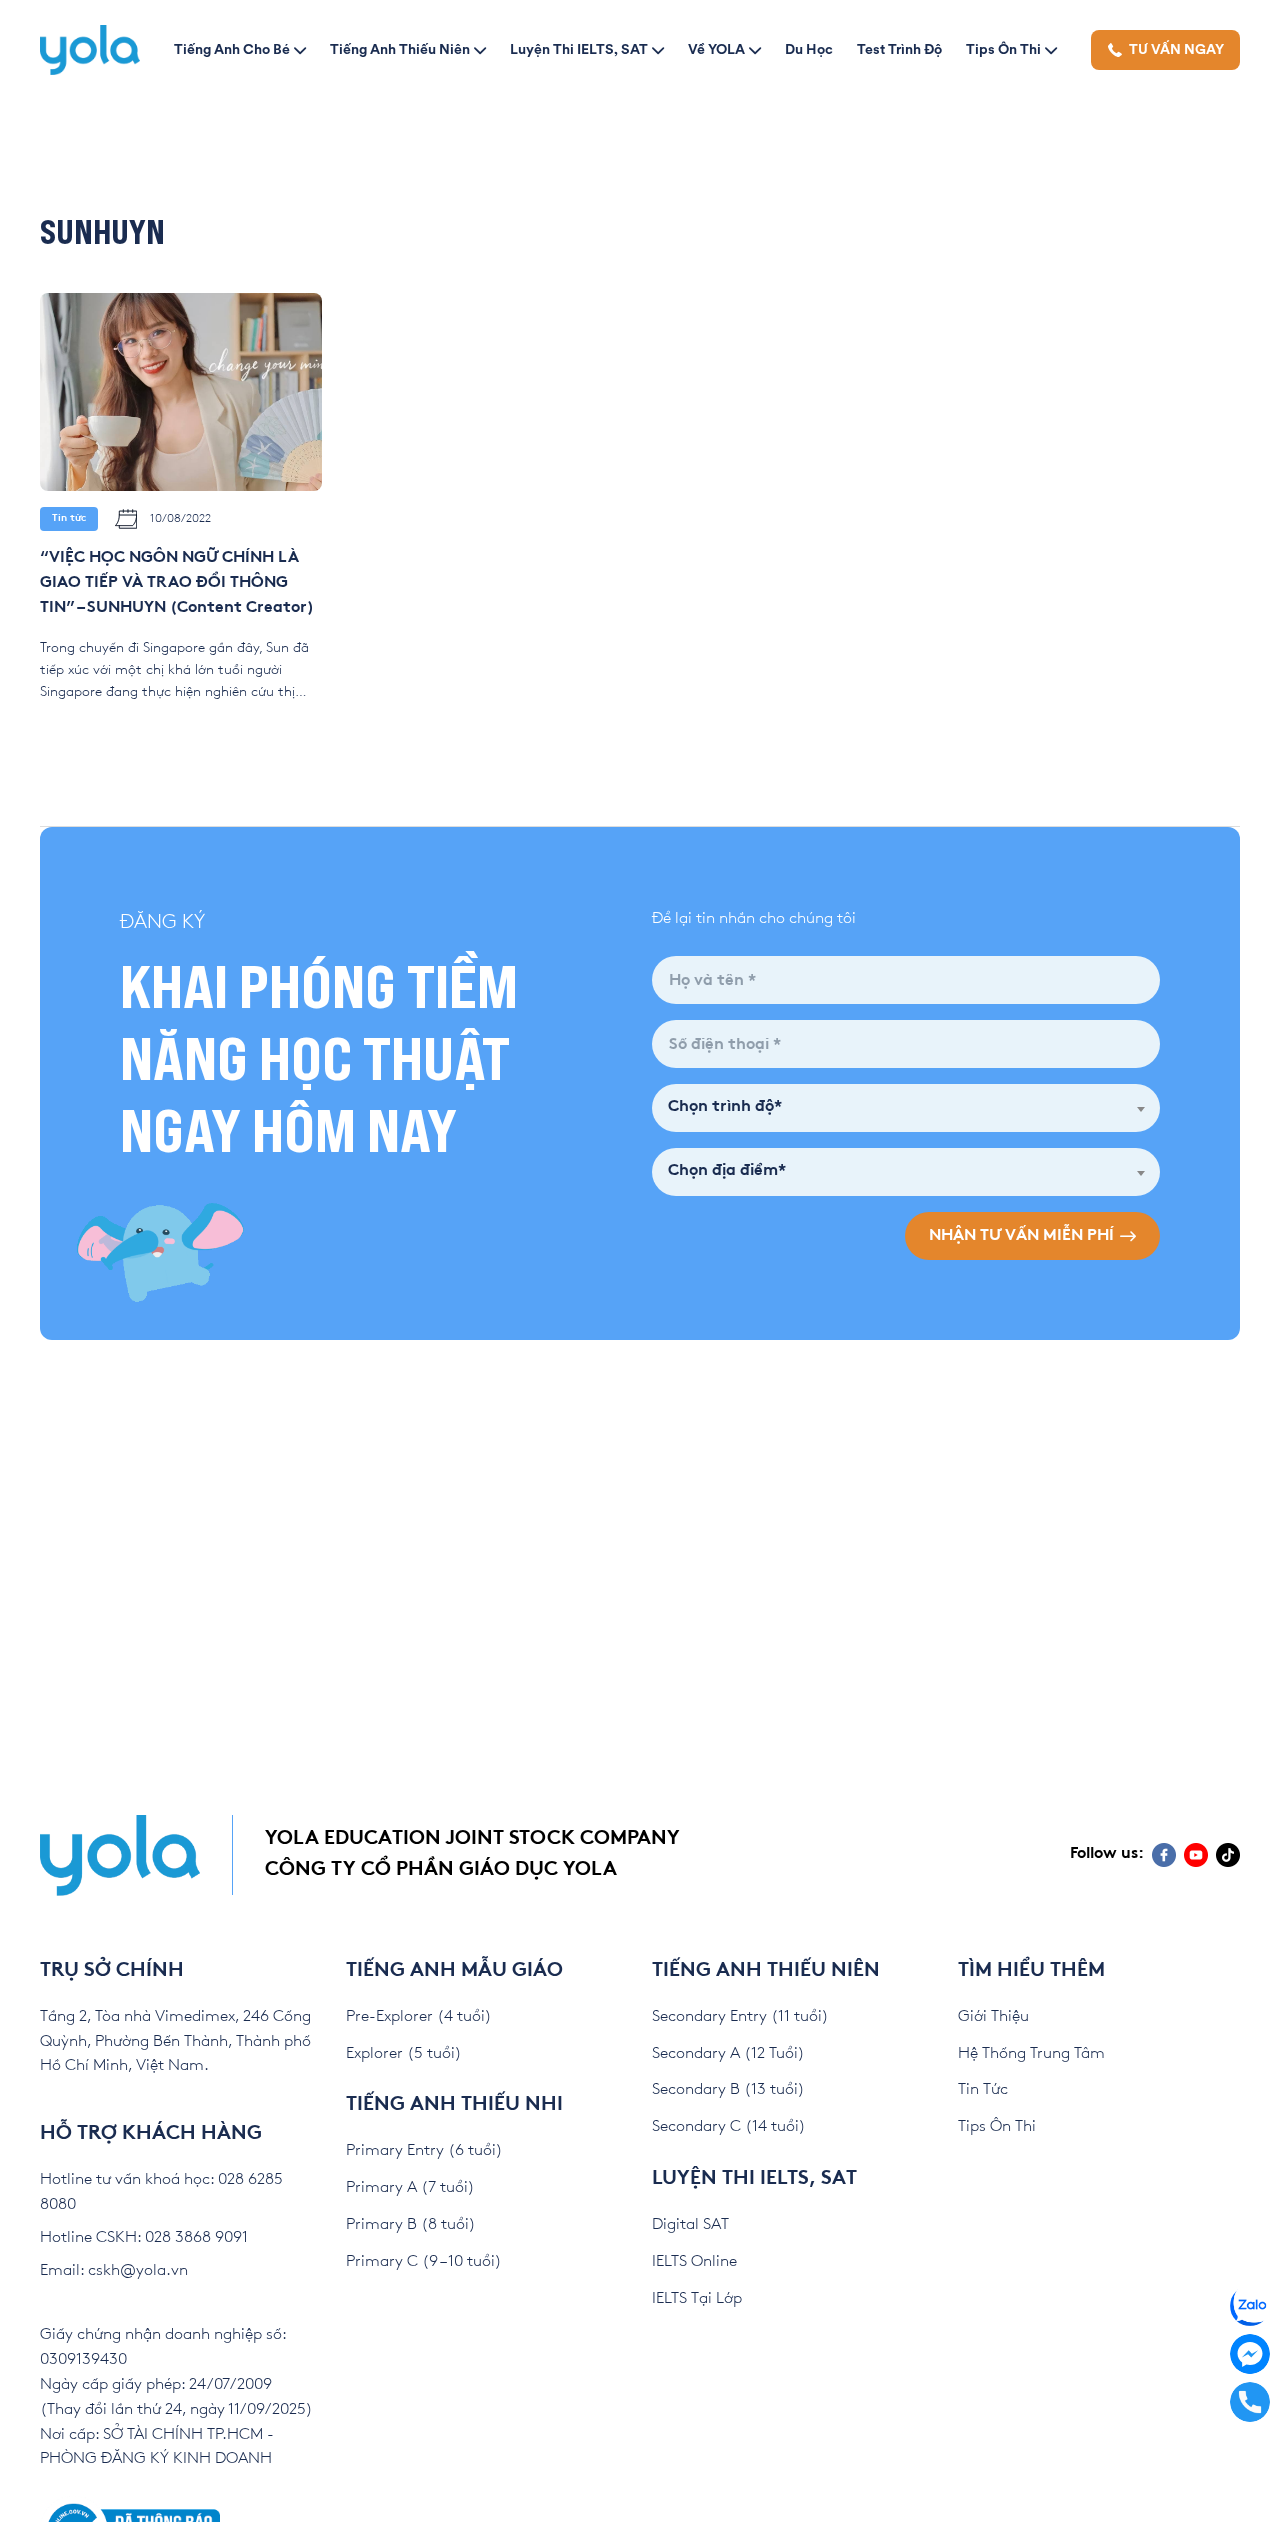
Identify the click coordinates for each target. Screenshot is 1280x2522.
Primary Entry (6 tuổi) (424, 2150)
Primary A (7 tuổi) (410, 2187)
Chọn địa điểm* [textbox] (727, 1171)
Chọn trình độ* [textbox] (725, 1107)
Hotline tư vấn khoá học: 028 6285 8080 (161, 2192)
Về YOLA (716, 49)
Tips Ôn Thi (1003, 49)
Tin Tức (983, 2089)
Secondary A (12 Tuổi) (728, 2053)
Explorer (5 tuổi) (404, 2053)
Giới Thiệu (993, 2016)
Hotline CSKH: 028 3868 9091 (144, 2237)
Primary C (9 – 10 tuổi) (424, 2261)
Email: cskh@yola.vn (114, 2270)
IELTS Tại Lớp (697, 2298)
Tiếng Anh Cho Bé (232, 49)
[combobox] (906, 1108)
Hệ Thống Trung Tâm (1031, 2053)
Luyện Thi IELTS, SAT (579, 49)
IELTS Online (694, 2261)
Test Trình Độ (899, 49)
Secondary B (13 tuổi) (728, 2089)
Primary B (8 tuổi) (411, 2224)
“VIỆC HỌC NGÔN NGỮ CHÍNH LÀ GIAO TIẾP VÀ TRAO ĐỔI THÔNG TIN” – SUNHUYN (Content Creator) (177, 583)
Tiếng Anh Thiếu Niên (400, 49)
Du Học (809, 49)
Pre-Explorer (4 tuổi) (419, 2016)
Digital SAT (690, 2224)
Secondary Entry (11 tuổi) (740, 2016)
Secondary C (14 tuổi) (729, 2126)
